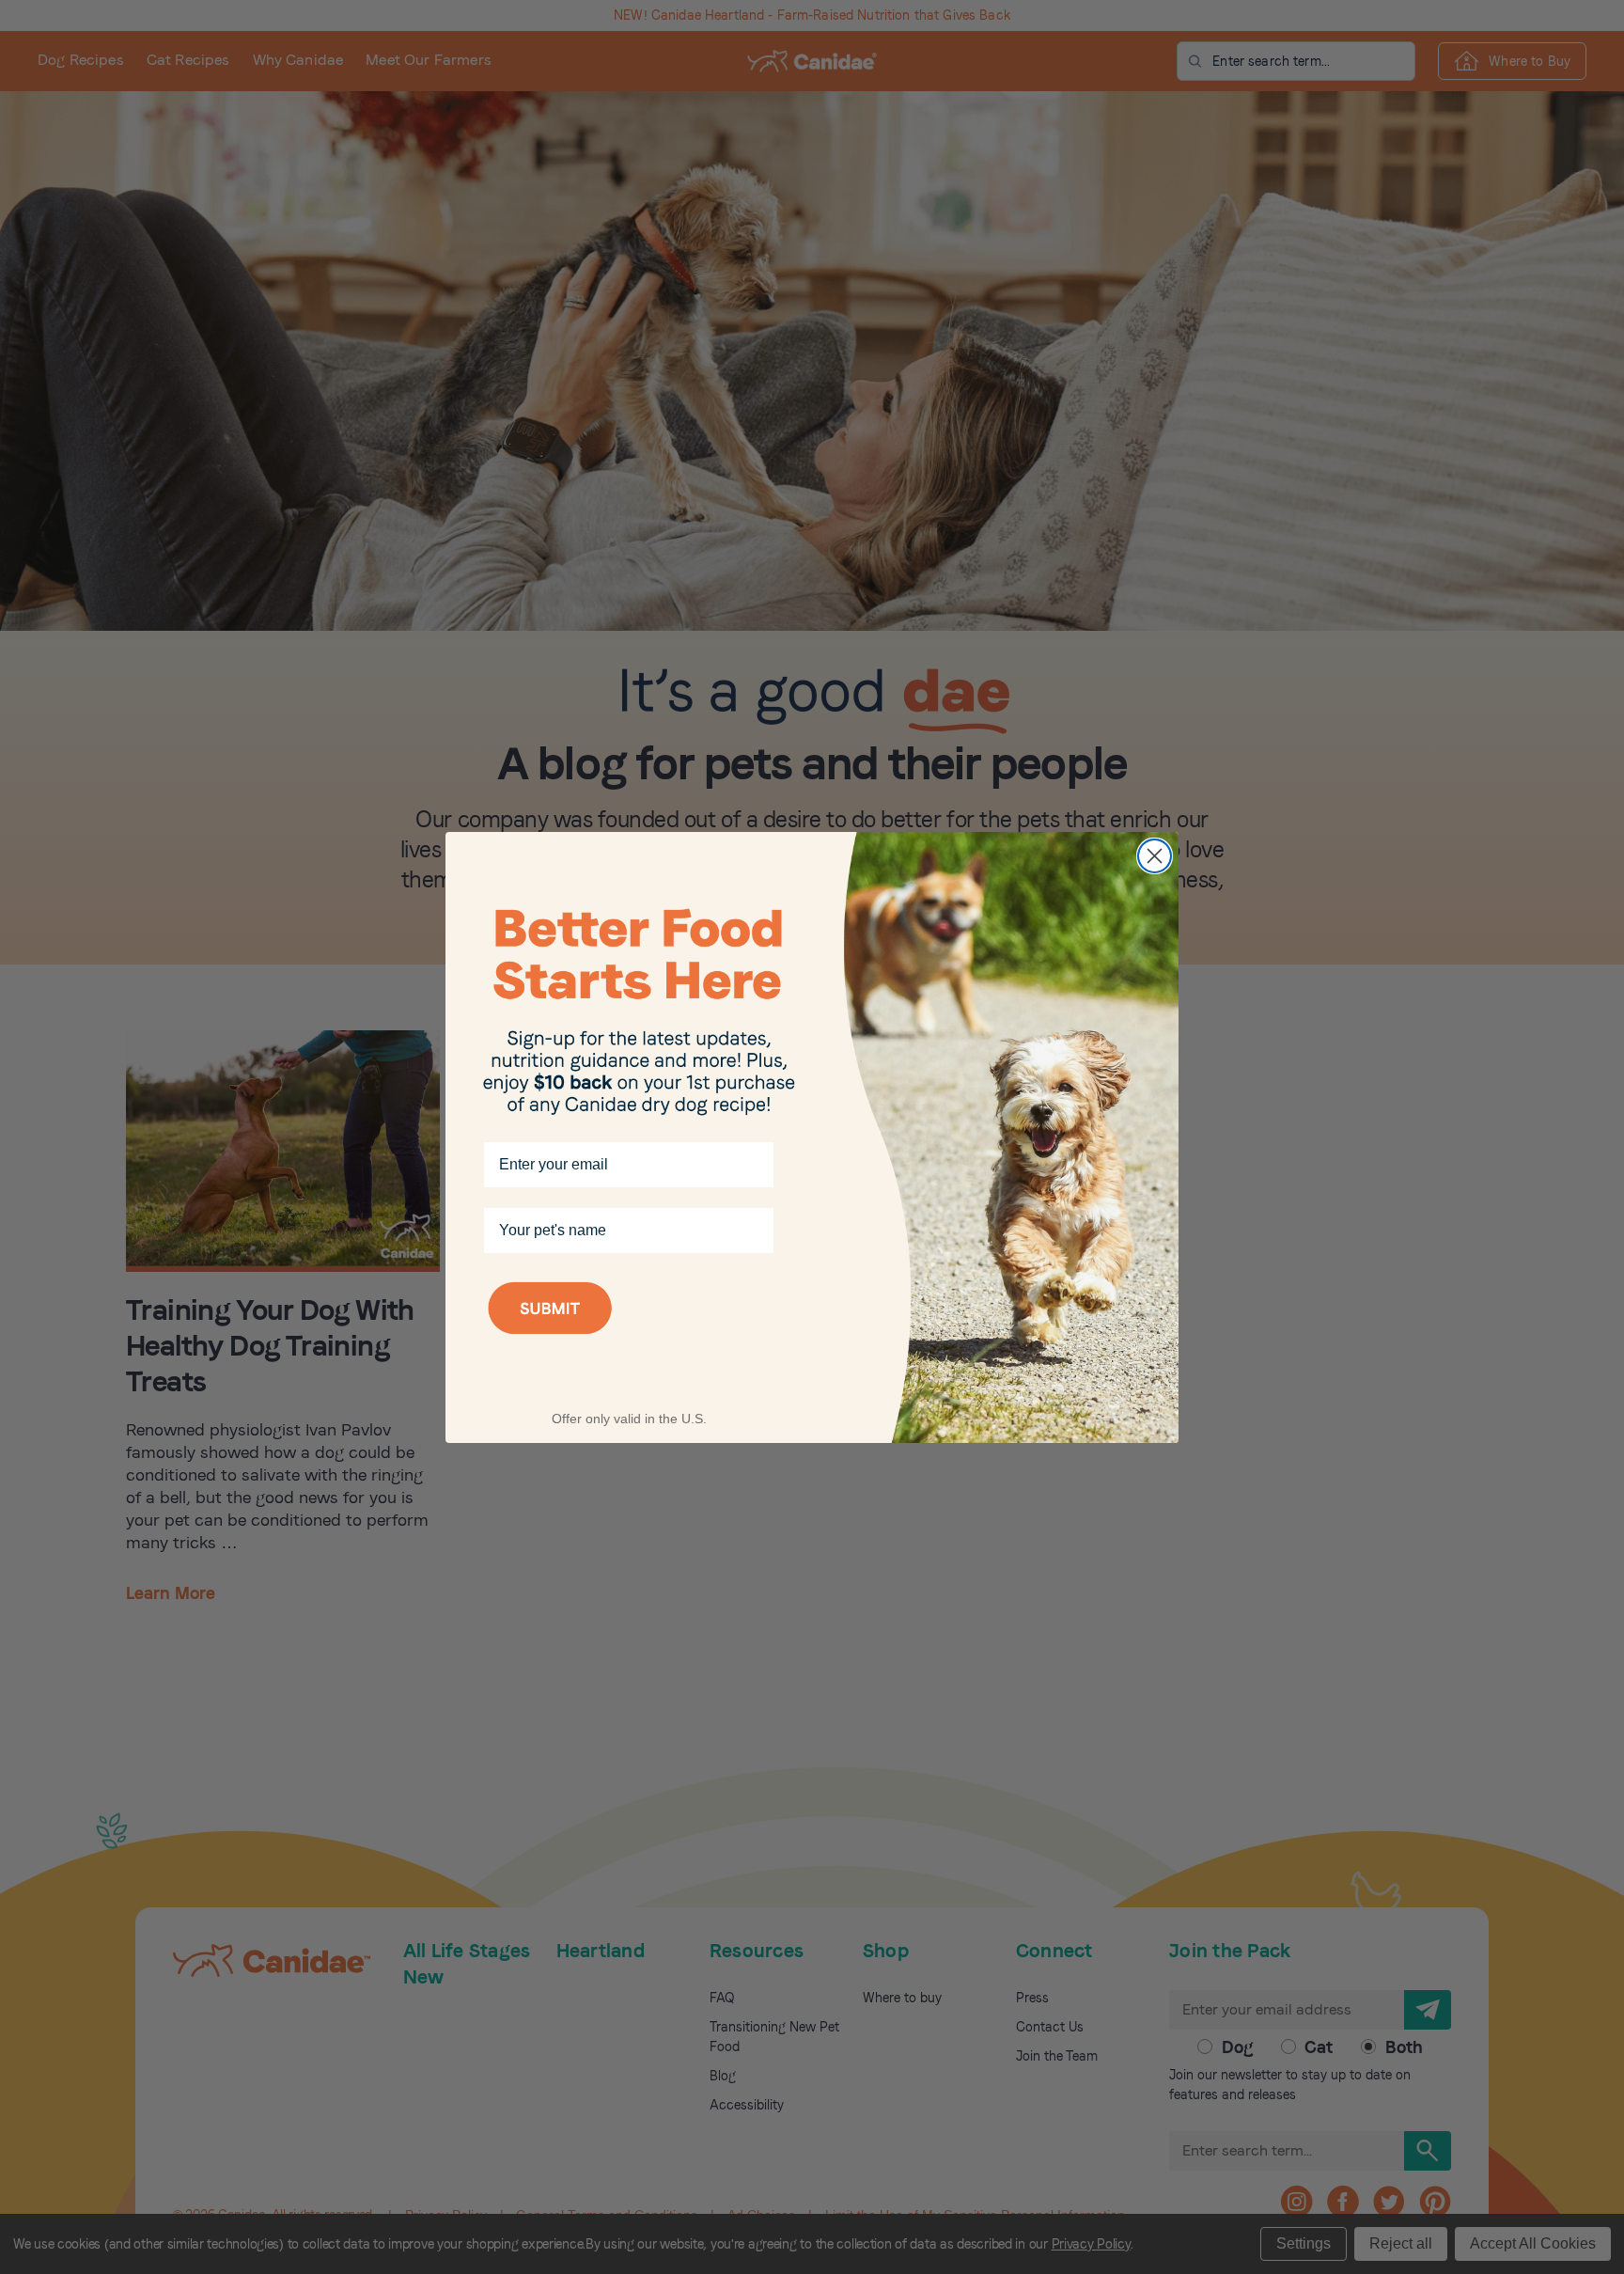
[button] (629, 1333)
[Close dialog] (1155, 856)
